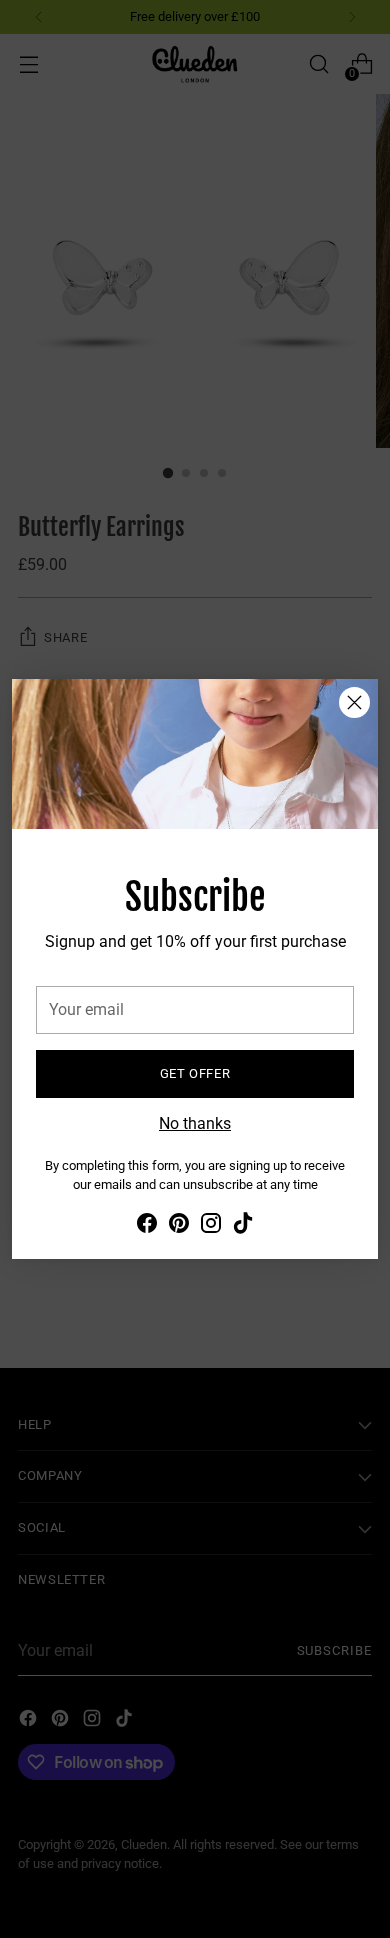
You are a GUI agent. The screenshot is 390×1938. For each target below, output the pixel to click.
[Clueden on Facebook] (147, 1226)
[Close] (354, 702)
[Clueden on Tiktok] (243, 1226)
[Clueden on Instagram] (211, 1226)
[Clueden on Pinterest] (179, 1226)
